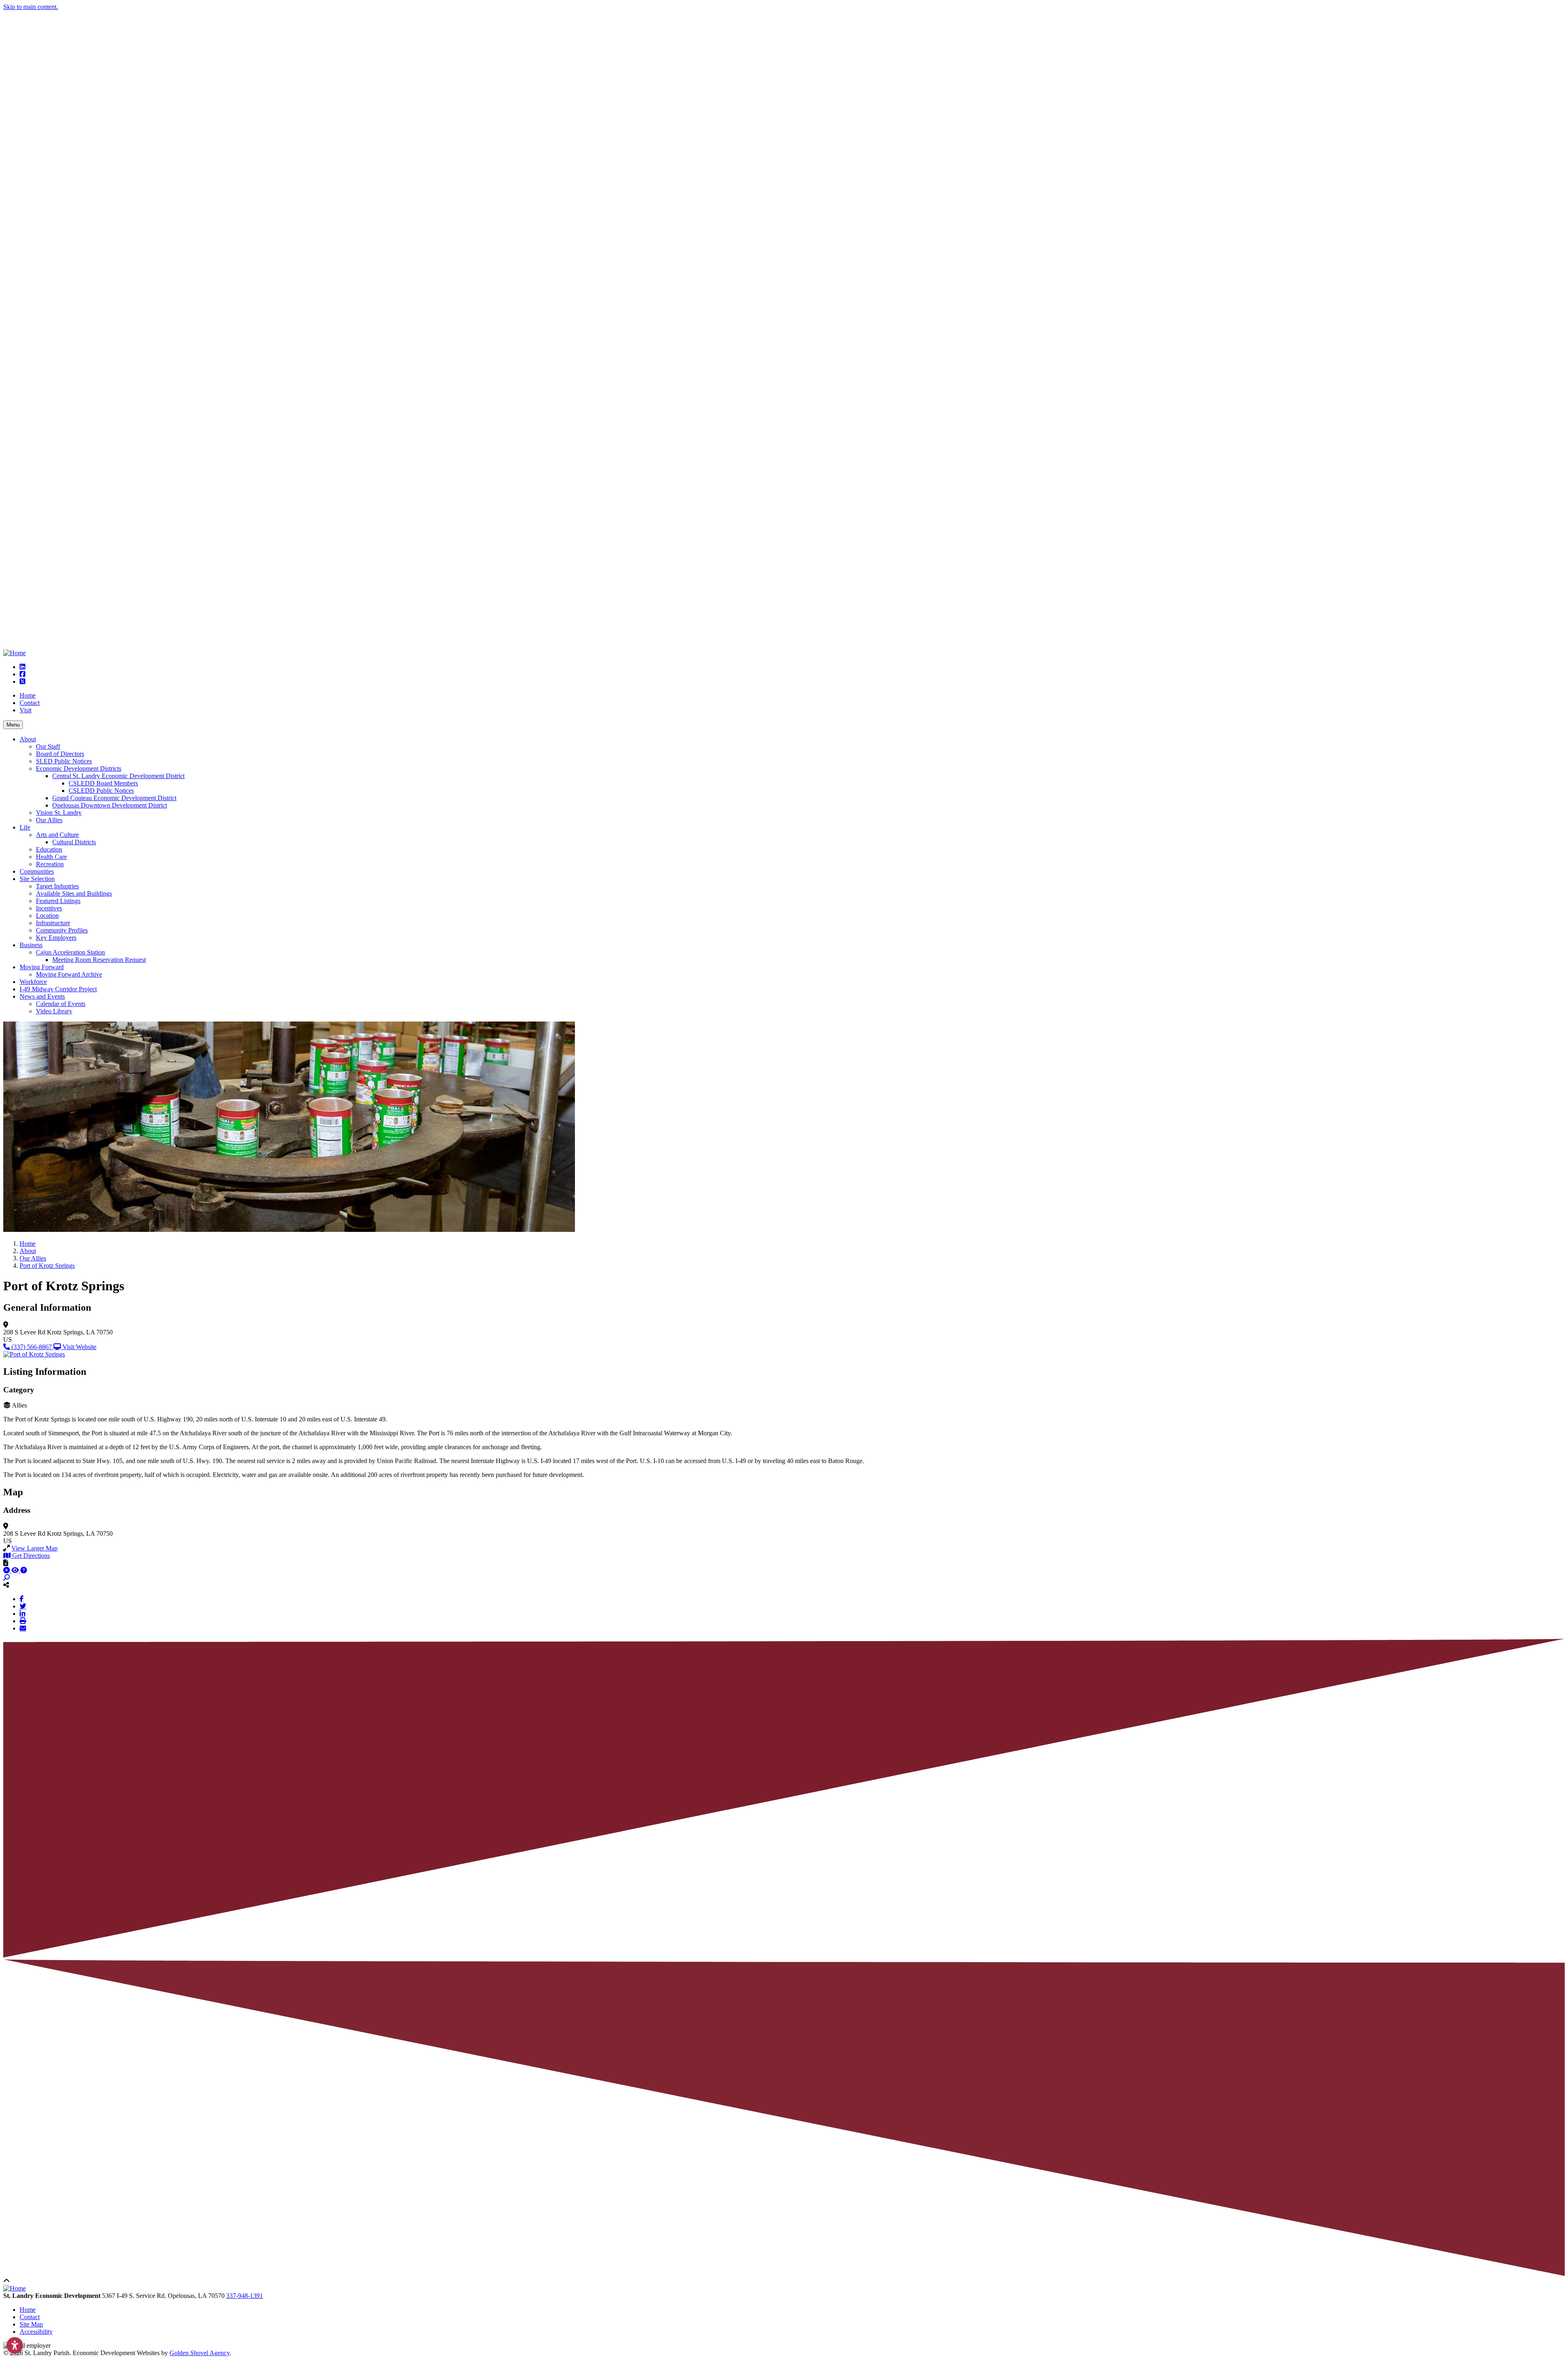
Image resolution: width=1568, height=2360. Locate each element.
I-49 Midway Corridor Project (58, 989)
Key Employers (56, 938)
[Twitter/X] (23, 1606)
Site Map (31, 2324)
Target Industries (57, 886)
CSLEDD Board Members (103, 783)
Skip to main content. (31, 7)
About (28, 739)
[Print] (23, 1621)
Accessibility (36, 2332)
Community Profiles (62, 930)
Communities (37, 871)
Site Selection (37, 879)
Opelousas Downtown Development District (110, 805)
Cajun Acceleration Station (70, 952)
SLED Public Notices (64, 761)
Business (31, 945)
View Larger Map (35, 1548)
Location (47, 916)
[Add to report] (7, 1570)
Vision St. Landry (59, 813)
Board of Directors (60, 754)
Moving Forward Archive (69, 974)
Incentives (49, 908)
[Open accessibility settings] (15, 2345)
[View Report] (16, 1570)
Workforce (33, 982)
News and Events (42, 996)
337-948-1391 (245, 2296)
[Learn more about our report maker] (24, 1570)
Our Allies (49, 820)
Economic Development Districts (79, 768)
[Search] (7, 1578)
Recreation (50, 864)
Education (49, 849)
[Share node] (6, 1585)
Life (25, 827)
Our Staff (48, 746)
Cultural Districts (74, 842)
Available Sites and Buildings (74, 893)
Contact (30, 703)
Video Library (54, 1011)
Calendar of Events (61, 1004)
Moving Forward (42, 967)
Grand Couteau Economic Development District (114, 798)
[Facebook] (22, 1599)
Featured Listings (58, 901)
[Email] (23, 1628)
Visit (26, 710)
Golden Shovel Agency (199, 2353)
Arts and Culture (57, 835)
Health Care (51, 857)
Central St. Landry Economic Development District (118, 776)
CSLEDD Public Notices (101, 791)
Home (28, 695)
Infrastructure (53, 923)
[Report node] (6, 1563)
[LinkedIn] (22, 1613)
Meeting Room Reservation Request (99, 960)
